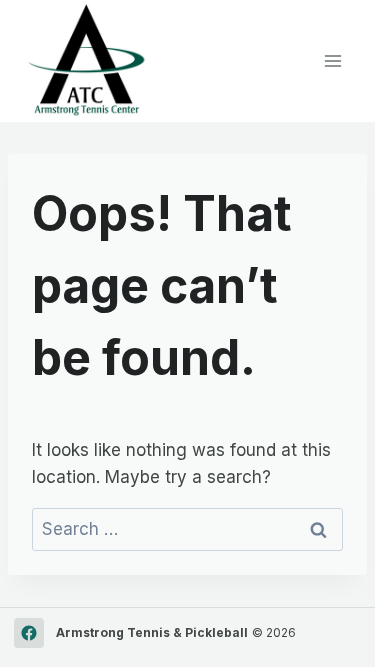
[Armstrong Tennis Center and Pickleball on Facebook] (29, 633)
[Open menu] (332, 60)
